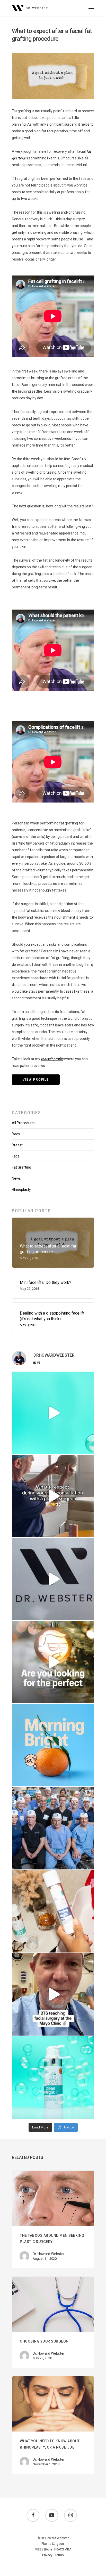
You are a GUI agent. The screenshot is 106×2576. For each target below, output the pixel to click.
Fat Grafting (21, 1167)
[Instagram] (89, 1448)
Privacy (47, 2555)
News (16, 1178)
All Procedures (24, 1123)
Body (16, 1134)
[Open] (53, 1413)
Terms (59, 2555)
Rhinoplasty (21, 1189)
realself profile (52, 1059)
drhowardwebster (52, 1377)
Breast (17, 1145)
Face (16, 1156)
